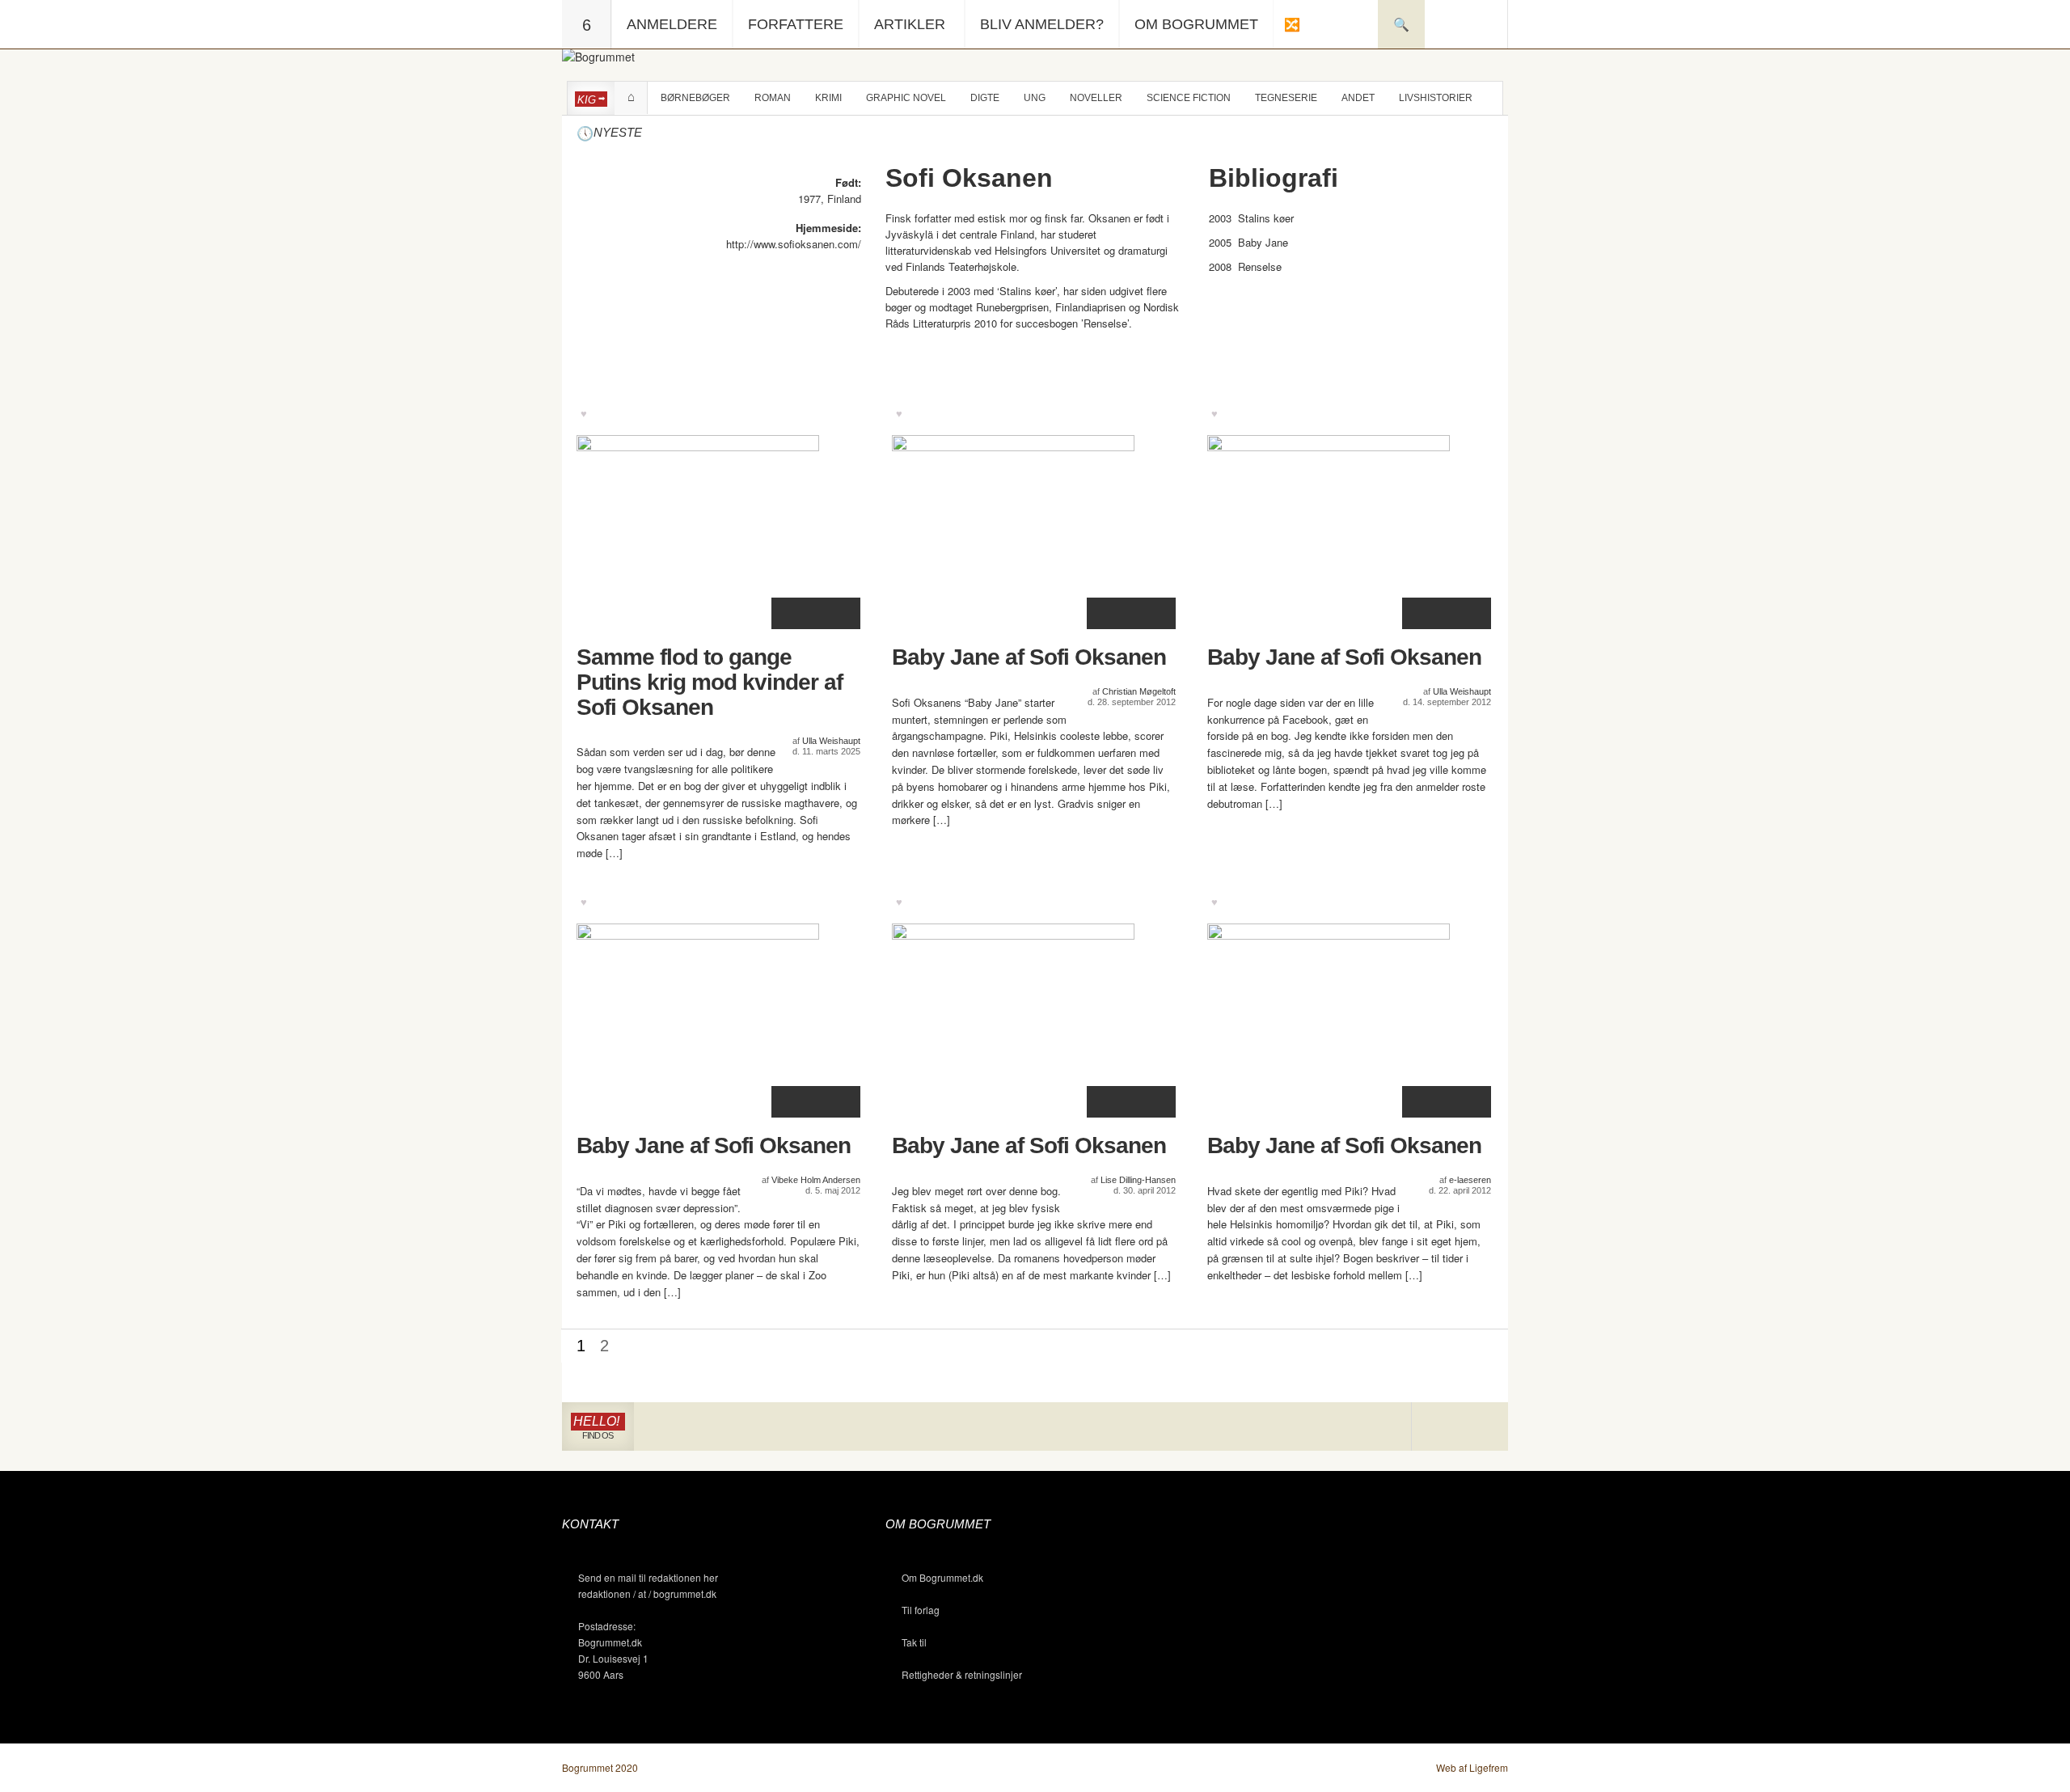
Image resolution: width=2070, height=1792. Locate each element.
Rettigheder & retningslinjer (962, 1674)
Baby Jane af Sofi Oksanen (1029, 657)
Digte (985, 98)
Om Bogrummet (1196, 24)
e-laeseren (1470, 1180)
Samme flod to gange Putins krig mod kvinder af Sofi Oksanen (710, 683)
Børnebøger (695, 98)
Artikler (910, 24)
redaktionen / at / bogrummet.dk (647, 1593)
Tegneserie (1286, 98)
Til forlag (921, 1610)
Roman (773, 98)
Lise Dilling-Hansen (1138, 1180)
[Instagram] (1436, 1427)
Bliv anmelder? (1042, 24)
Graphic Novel (906, 98)
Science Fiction (1189, 98)
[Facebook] (1460, 1427)
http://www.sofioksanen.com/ (794, 244)
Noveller (1096, 98)
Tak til (914, 1642)
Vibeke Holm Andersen (816, 1180)
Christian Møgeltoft (1139, 691)
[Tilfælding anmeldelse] (1291, 24)
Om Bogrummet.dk (942, 1577)
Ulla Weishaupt (831, 741)
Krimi (828, 98)
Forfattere (796, 24)
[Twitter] (1483, 1427)
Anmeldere (672, 24)
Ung (1035, 98)
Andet (1358, 98)
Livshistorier (1436, 98)
